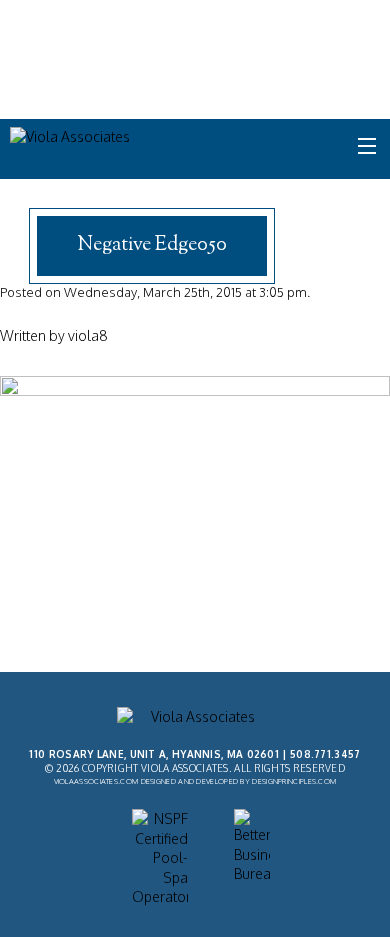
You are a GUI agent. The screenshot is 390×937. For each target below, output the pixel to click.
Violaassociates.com (96, 781)
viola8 (88, 335)
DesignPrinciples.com (294, 781)
